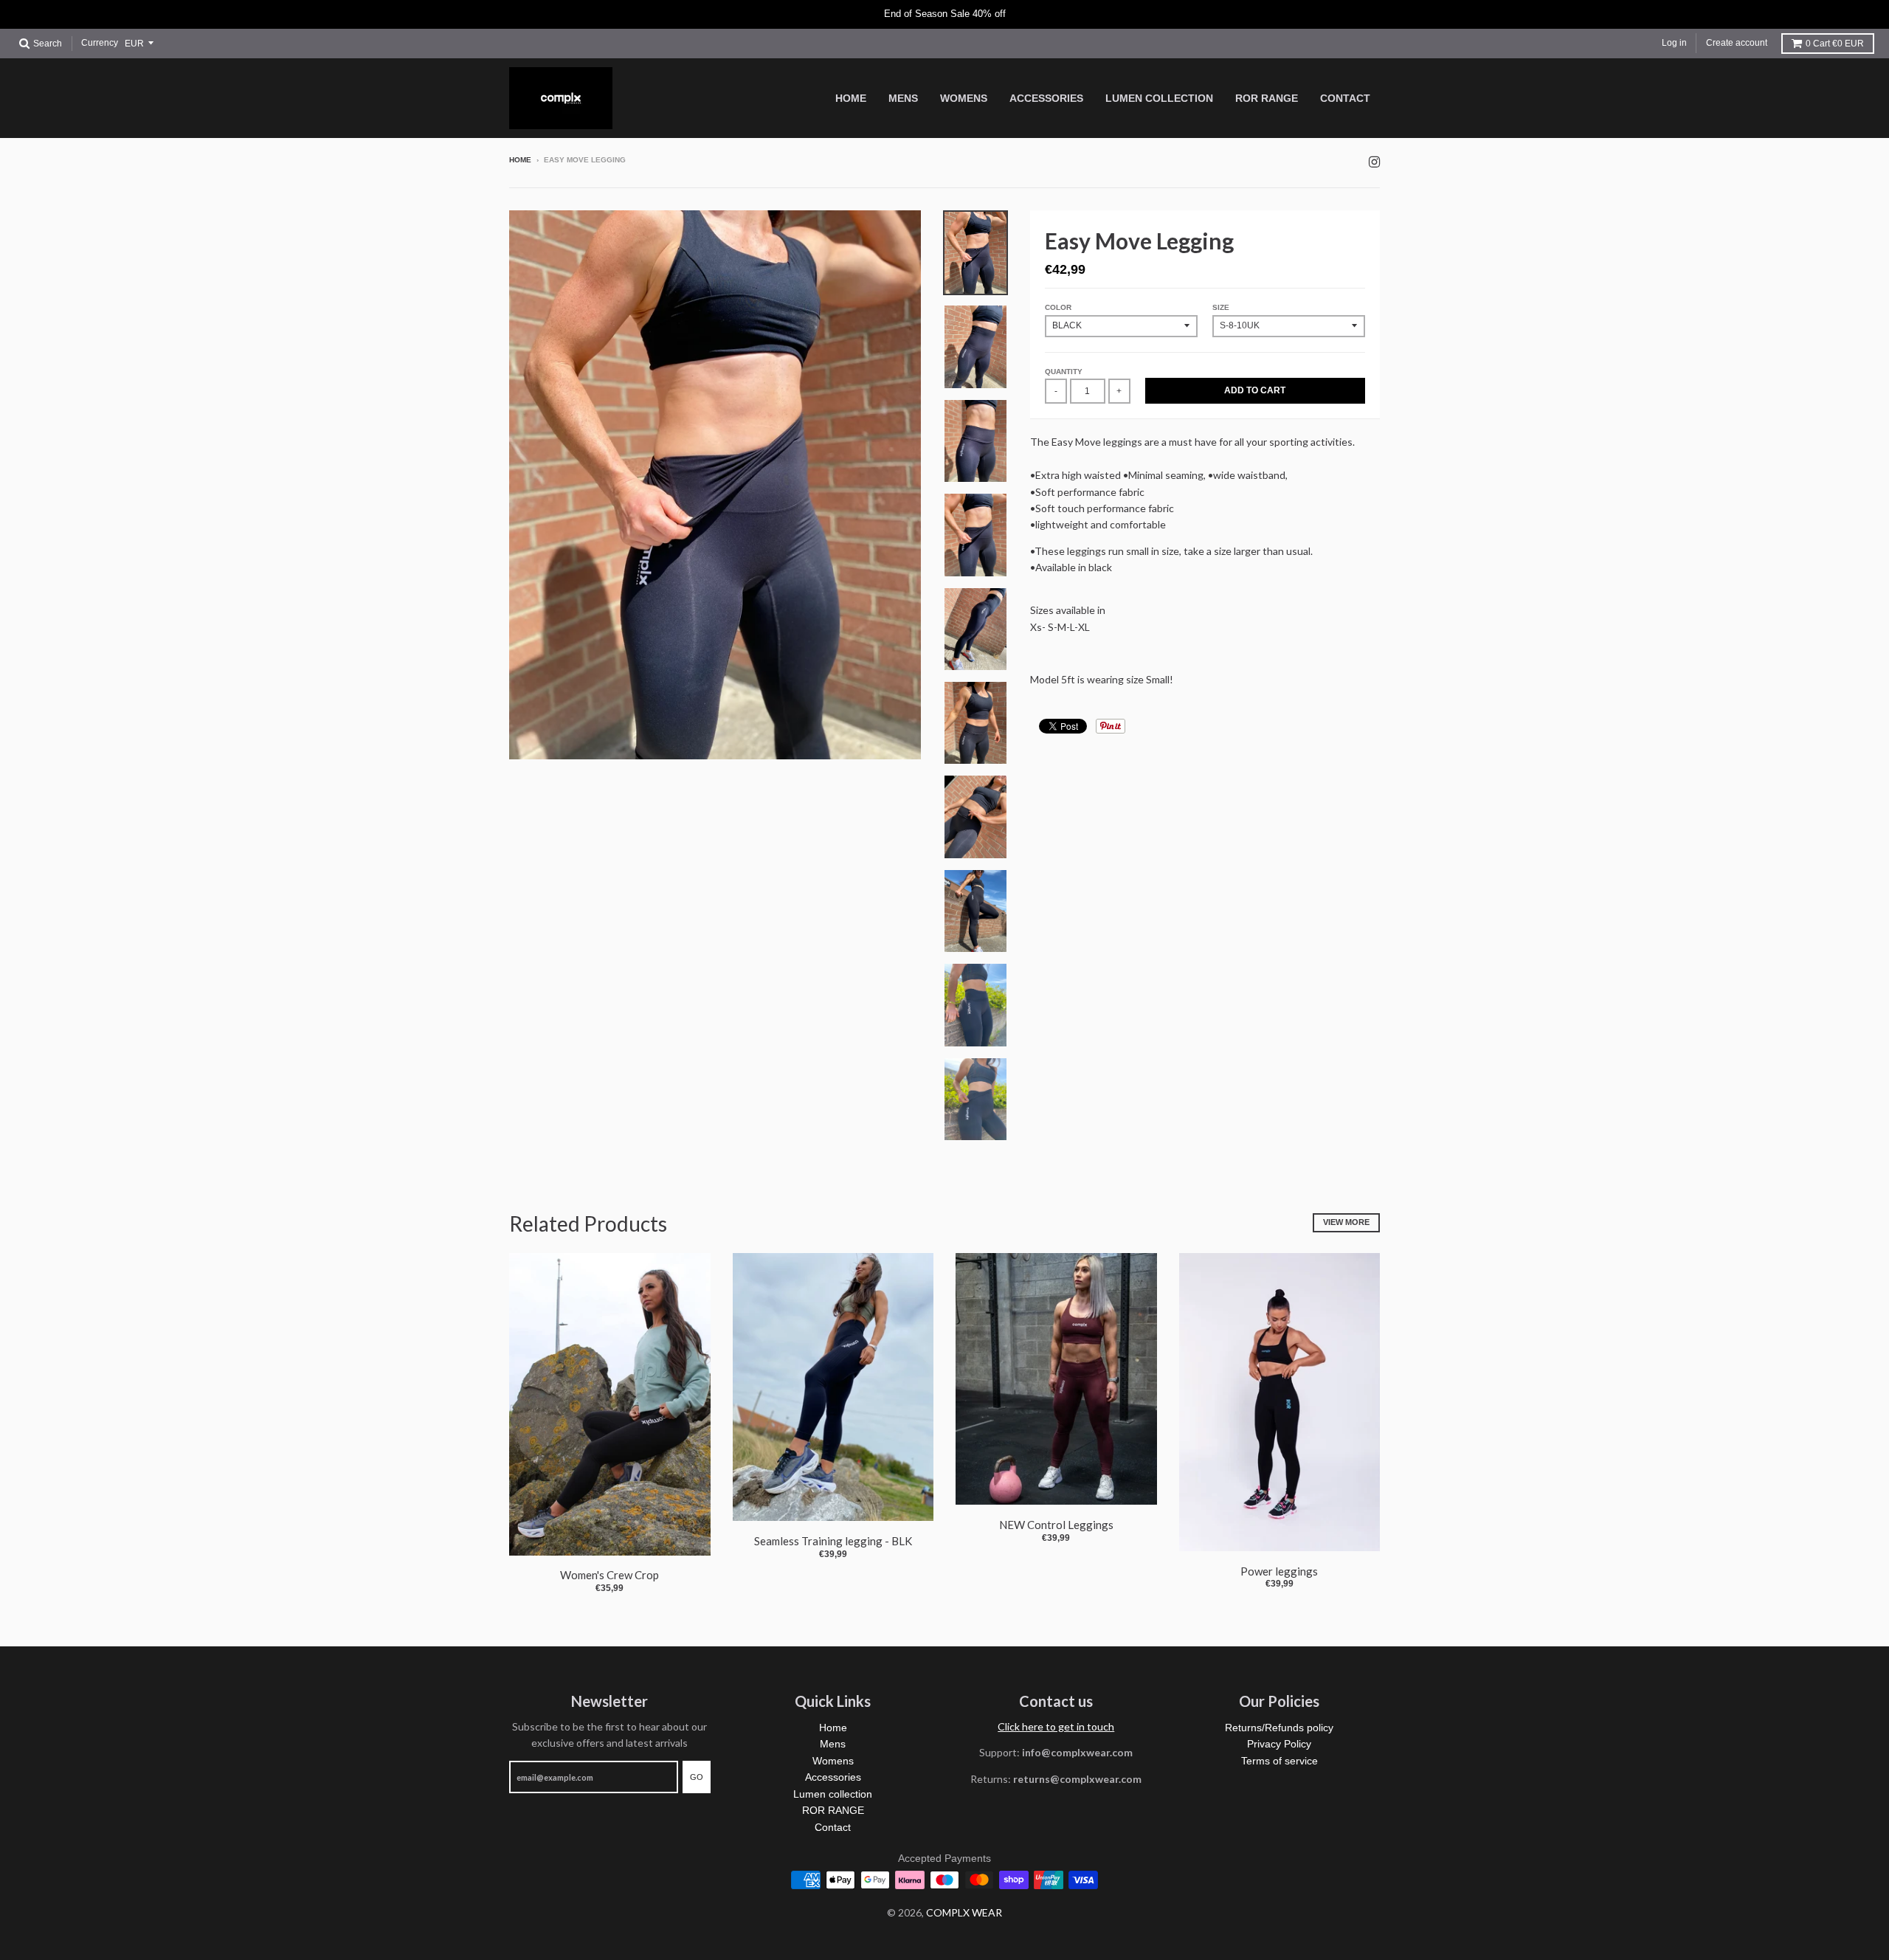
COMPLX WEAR (964, 1912)
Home (520, 160)
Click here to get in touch (1056, 1726)
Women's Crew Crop (609, 1575)
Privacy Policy (1279, 1744)
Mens (833, 1744)
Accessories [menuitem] (1046, 98)
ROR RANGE (833, 1810)
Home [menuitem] (851, 98)
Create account (1737, 43)
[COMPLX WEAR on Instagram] (1374, 161)
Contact (833, 1827)
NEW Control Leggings (1056, 1525)
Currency (100, 43)
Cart (1835, 44)
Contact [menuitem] (1345, 98)
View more (1346, 1222)
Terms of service (1280, 1761)
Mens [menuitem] (903, 98)
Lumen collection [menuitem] (1159, 98)
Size (1221, 307)
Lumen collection (833, 1794)
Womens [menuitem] (964, 98)
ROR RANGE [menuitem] (1267, 98)
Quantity (1064, 372)
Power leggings (1279, 1571)
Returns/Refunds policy (1279, 1728)
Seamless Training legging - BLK (833, 1541)
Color (1058, 307)
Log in (1674, 43)
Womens (833, 1761)
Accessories (833, 1777)
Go (697, 1777)
